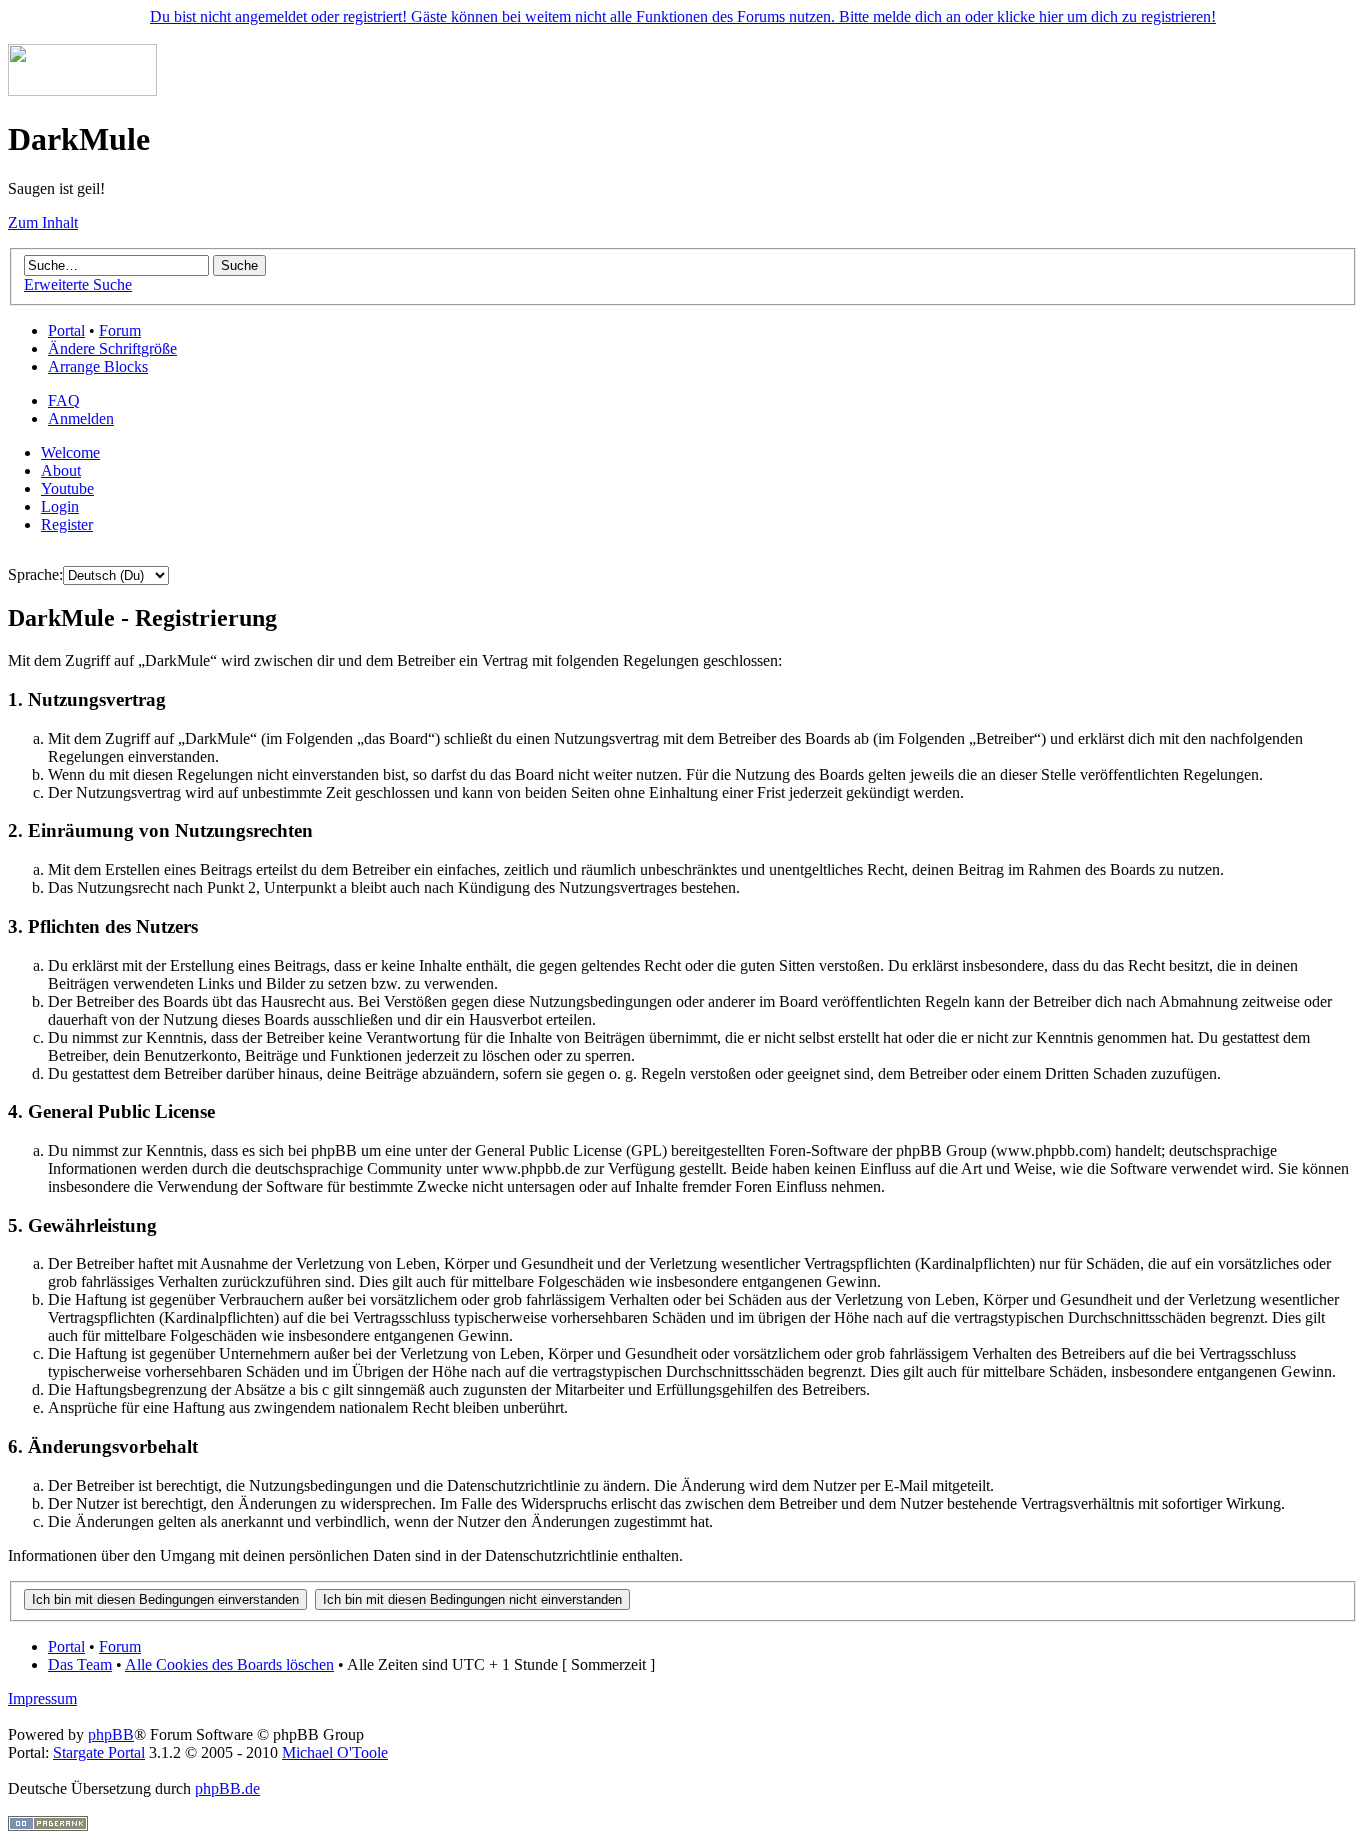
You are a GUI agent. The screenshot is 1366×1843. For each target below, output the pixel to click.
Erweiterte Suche (78, 284)
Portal (66, 330)
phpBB (111, 1734)
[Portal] (82, 90)
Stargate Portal (99, 1752)
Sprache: (35, 574)
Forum (120, 330)
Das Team (80, 1664)
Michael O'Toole (335, 1752)
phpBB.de (227, 1788)
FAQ (64, 400)
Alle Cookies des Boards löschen (229, 1664)
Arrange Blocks (98, 366)
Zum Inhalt (43, 222)
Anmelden (81, 418)
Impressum (42, 1698)
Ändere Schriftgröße (112, 348)
